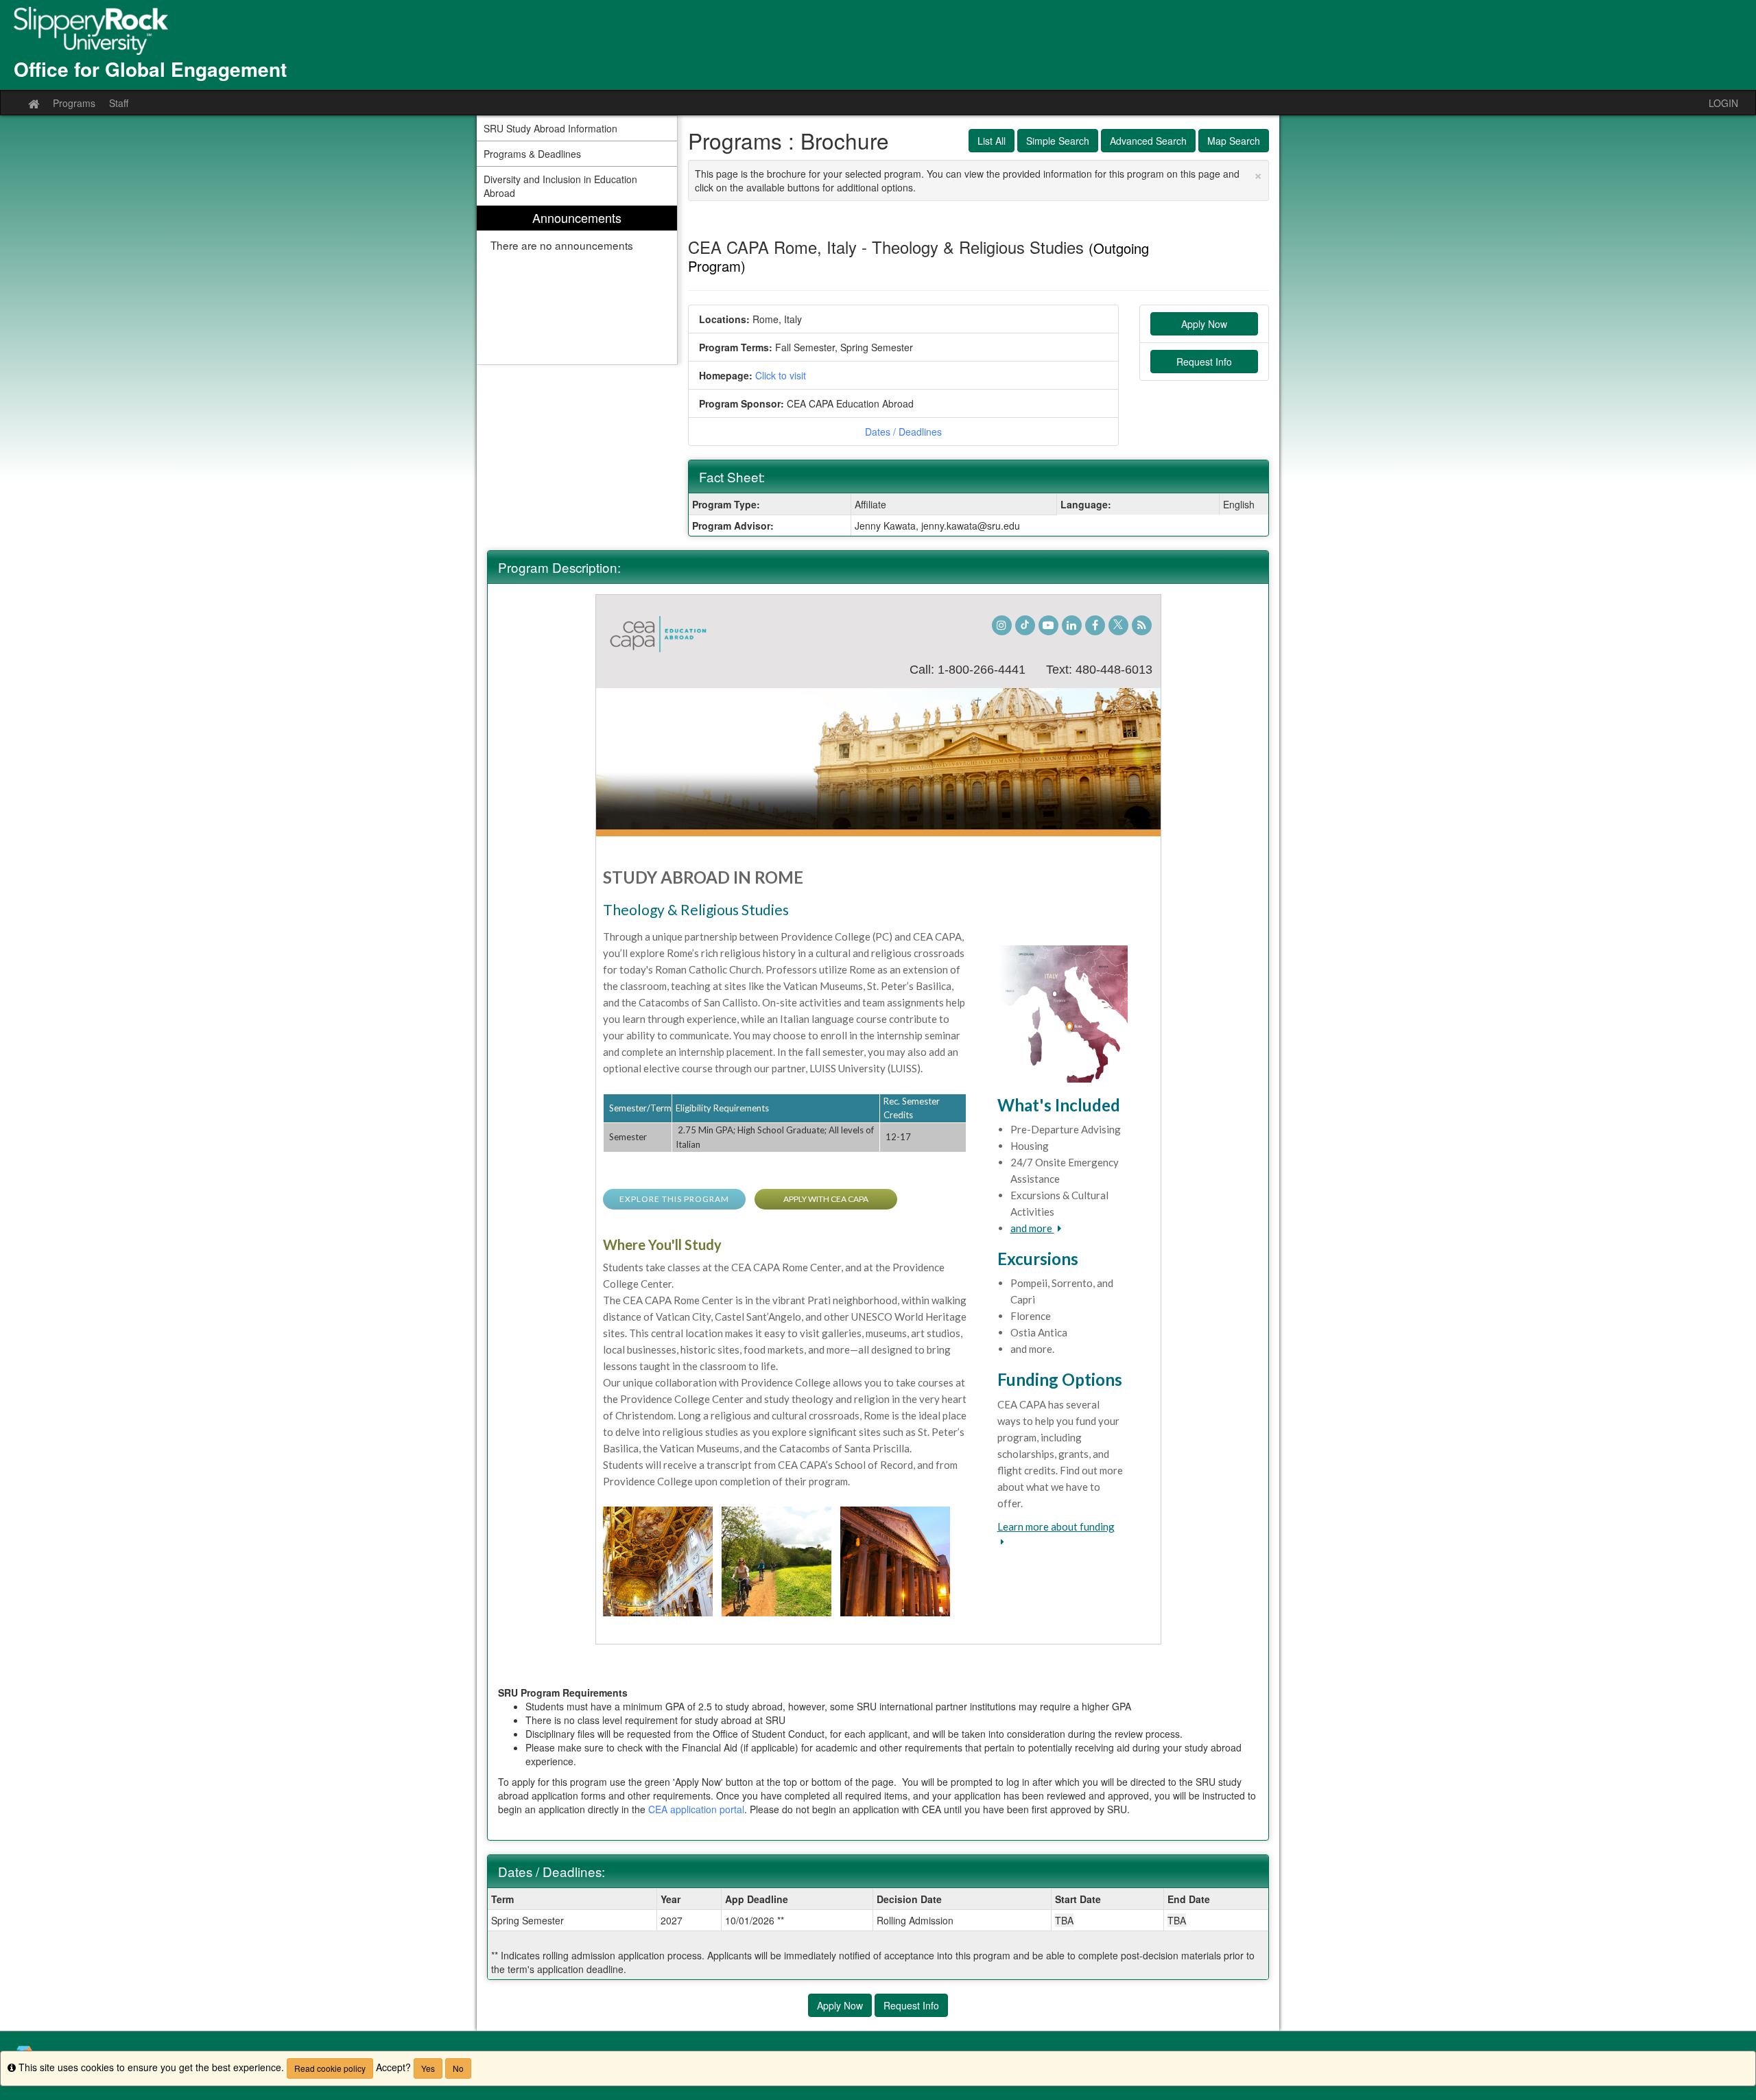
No (458, 2068)
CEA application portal (696, 1809)
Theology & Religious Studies (696, 909)
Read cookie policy (330, 2068)
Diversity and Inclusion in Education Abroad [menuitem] (560, 186)
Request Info (1204, 362)
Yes (428, 2068)
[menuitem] (577, 285)
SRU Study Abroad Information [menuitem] (550, 128)
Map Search (1234, 141)
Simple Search (1058, 141)
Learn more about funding (1056, 1526)
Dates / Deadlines (903, 432)
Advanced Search (1148, 141)
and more (1032, 1228)
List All (992, 141)
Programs (74, 103)
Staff (119, 103)
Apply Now (1204, 324)
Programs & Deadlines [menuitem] (532, 154)
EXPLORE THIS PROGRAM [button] (674, 1199)
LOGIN (1723, 103)
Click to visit (781, 375)
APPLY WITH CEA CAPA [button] (826, 1199)
